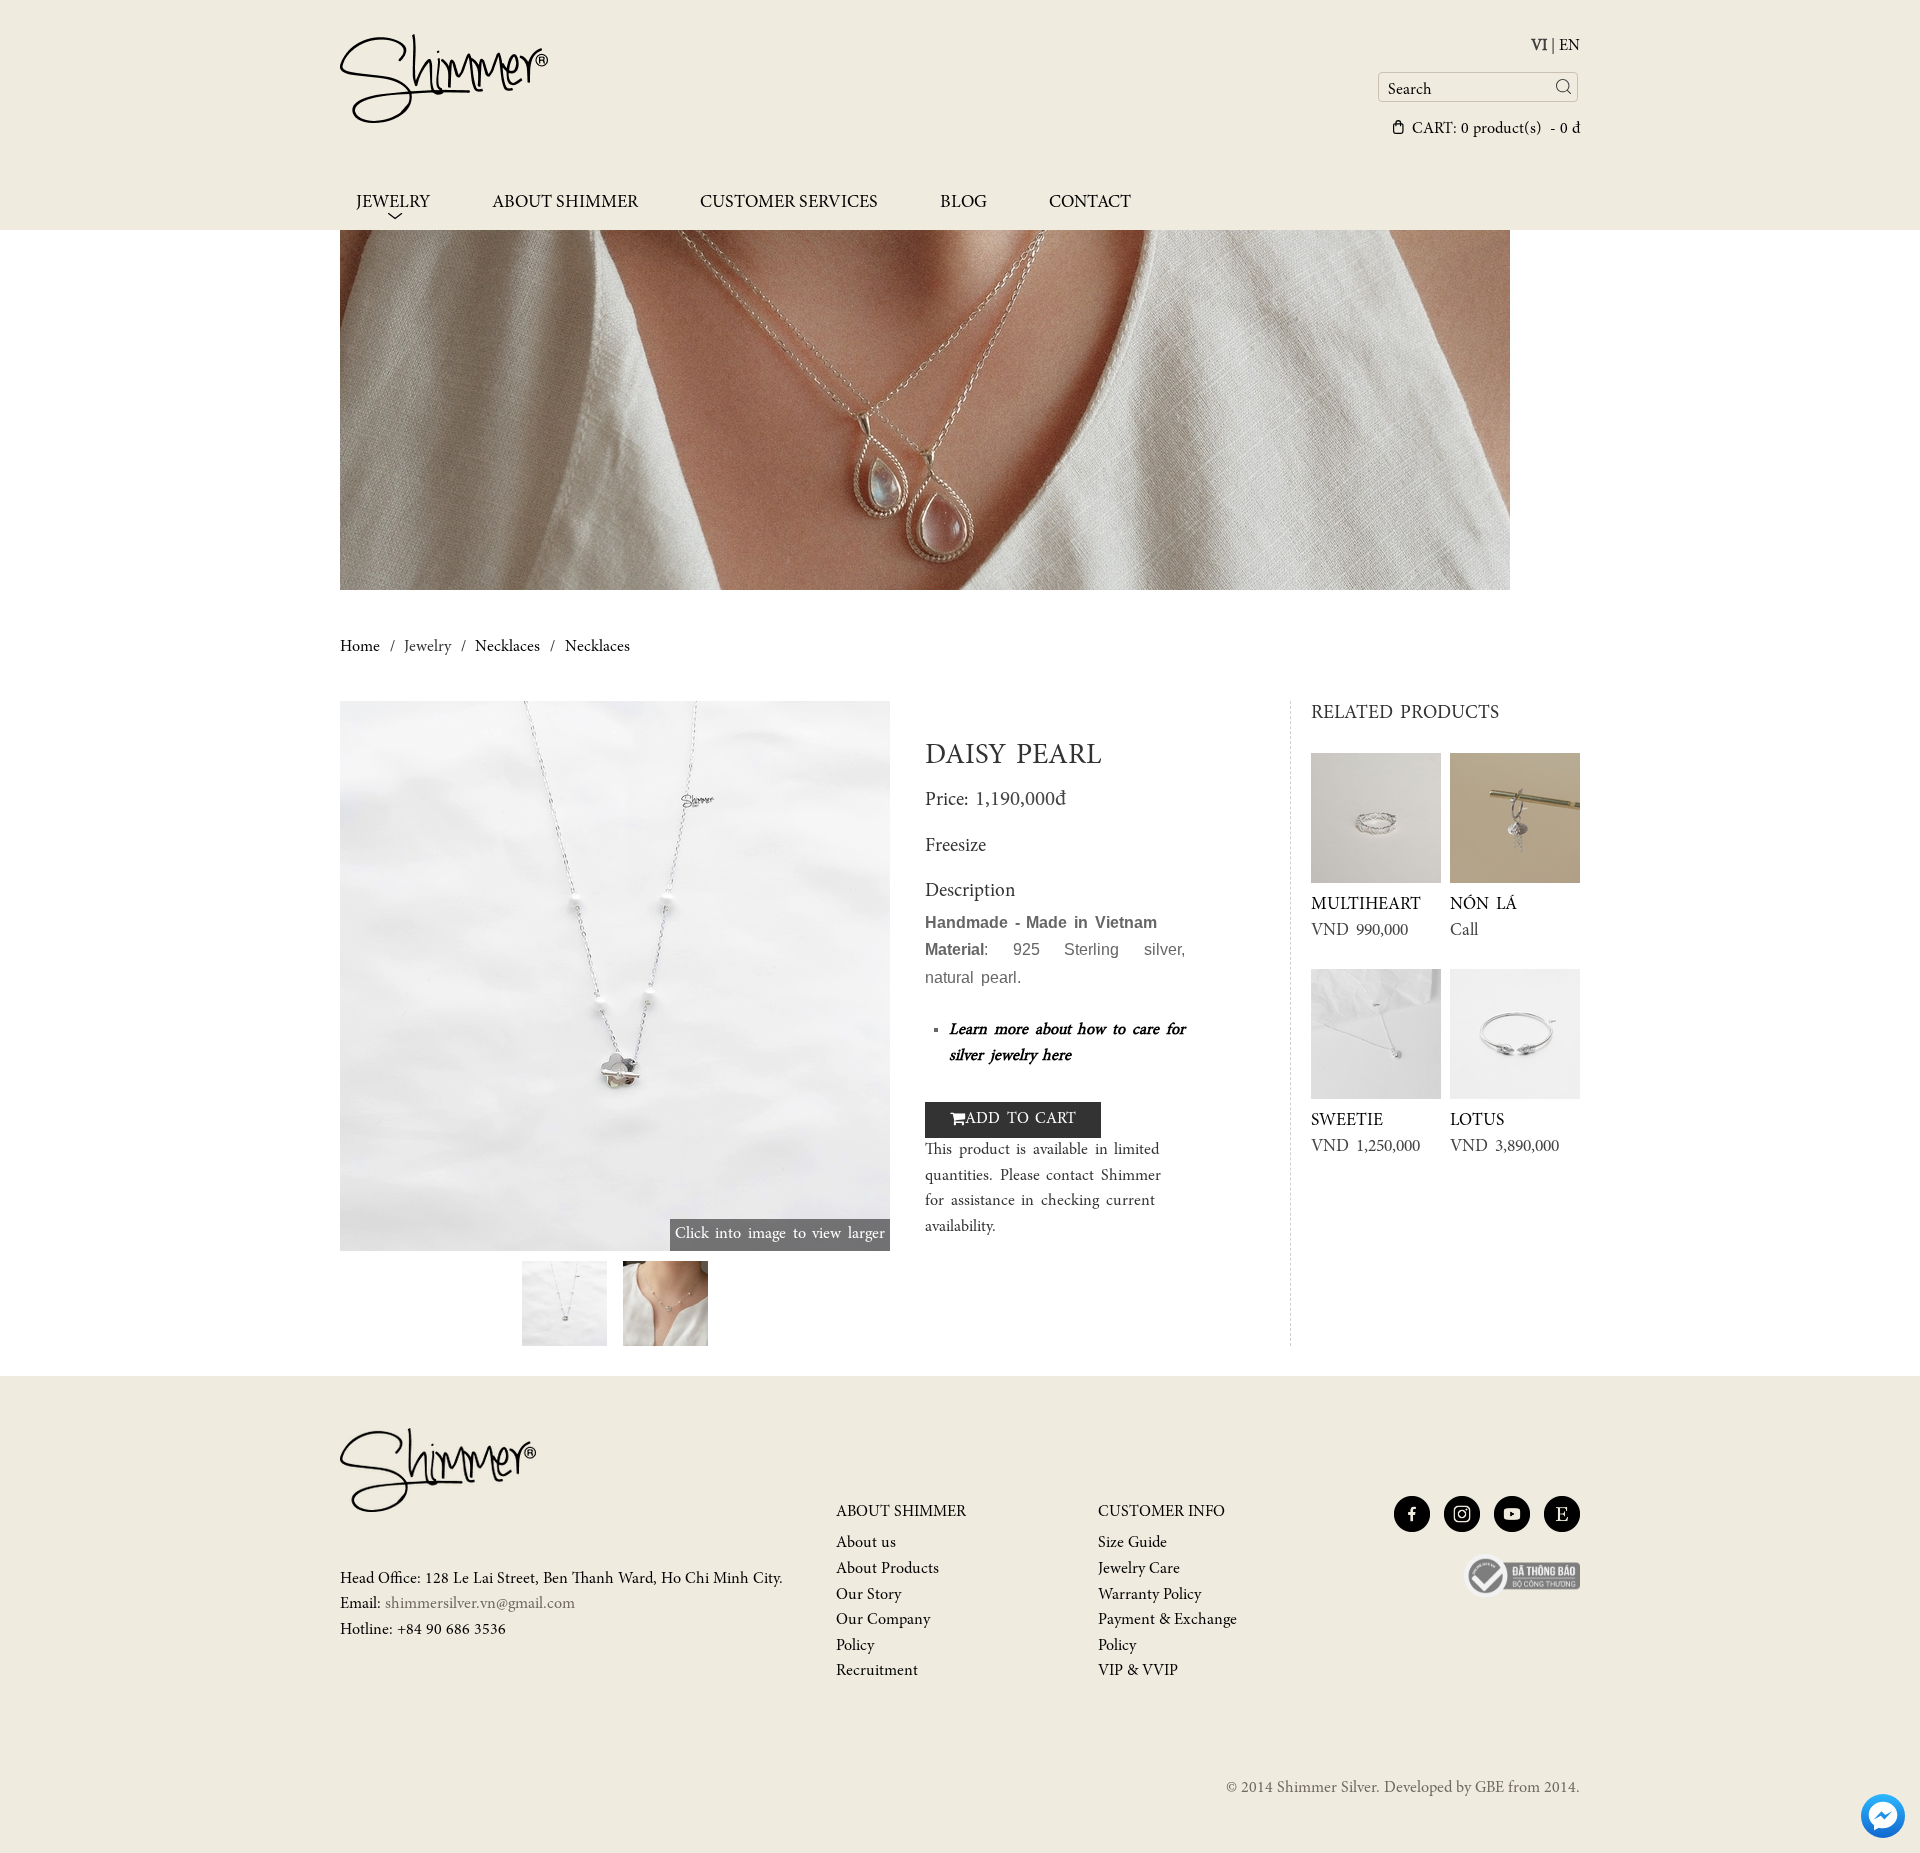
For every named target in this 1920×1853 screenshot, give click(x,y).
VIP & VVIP (1138, 1671)
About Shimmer (565, 203)
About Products (887, 1569)
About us (866, 1543)
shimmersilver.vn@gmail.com (480, 1604)
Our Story (868, 1595)
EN (1569, 46)
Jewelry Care (1139, 1569)
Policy (855, 1646)
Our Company (883, 1620)
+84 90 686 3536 (451, 1630)
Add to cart (1020, 1119)
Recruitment (877, 1671)
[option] (615, 976)
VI (1539, 46)
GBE (1489, 1788)
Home (360, 647)
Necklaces (507, 647)
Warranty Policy (1149, 1595)
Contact (1090, 203)
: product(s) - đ (1496, 129)
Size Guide (1132, 1543)
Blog (963, 203)
